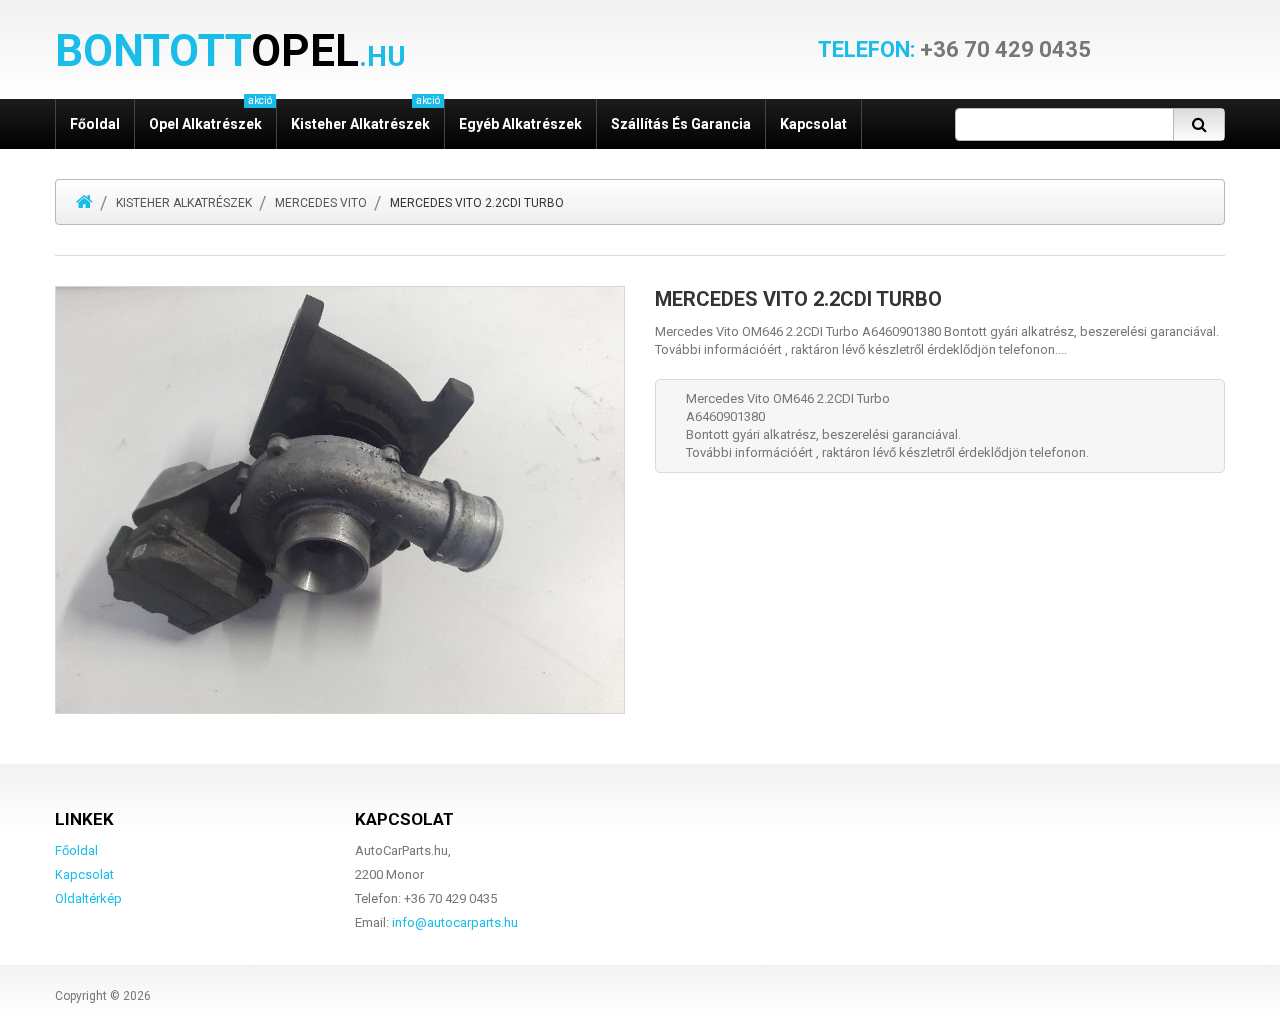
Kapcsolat (813, 124)
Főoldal (95, 124)
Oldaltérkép (88, 898)
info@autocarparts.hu (455, 922)
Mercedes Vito (321, 203)
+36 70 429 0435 (954, 50)
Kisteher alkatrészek (184, 203)
